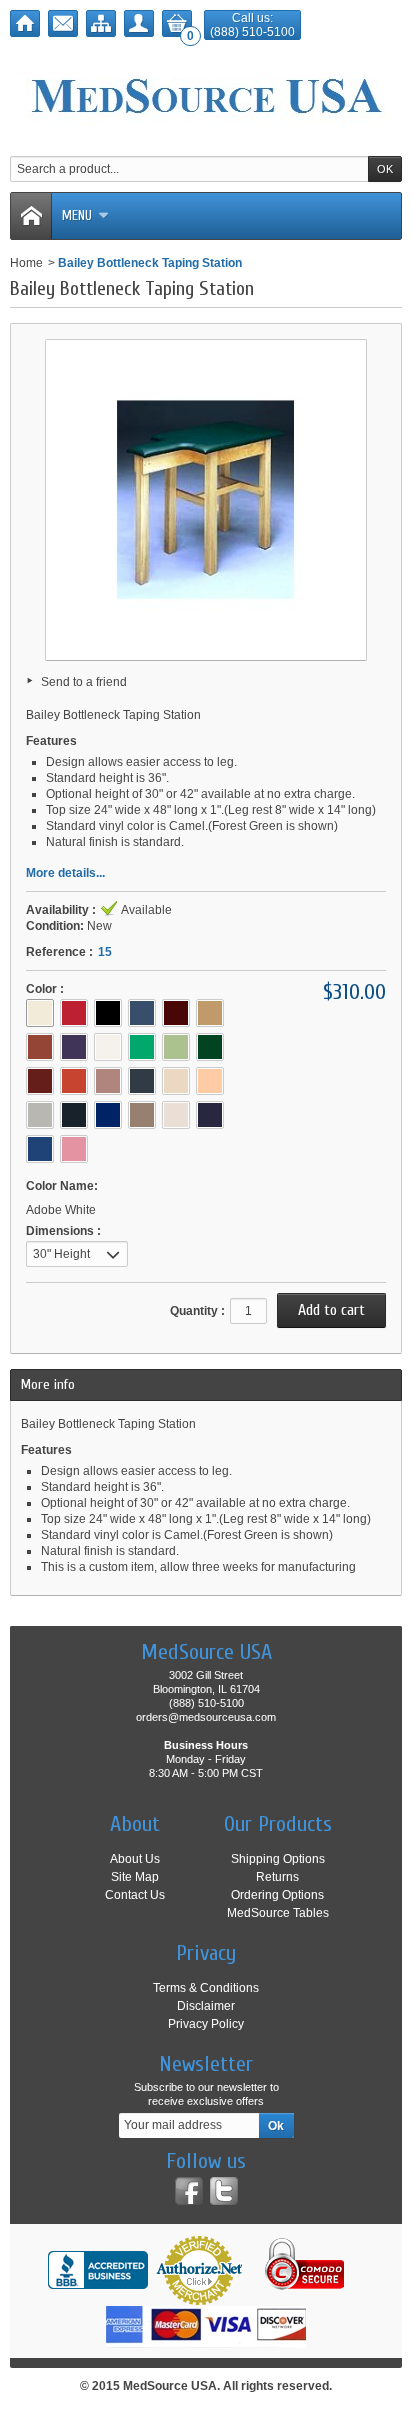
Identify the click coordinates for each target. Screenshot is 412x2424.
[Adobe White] (40, 1013)
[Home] (25, 23)
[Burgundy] (176, 1013)
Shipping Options (278, 1859)
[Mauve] (108, 1081)
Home (26, 263)
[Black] (108, 1013)
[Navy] (142, 1081)
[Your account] (139, 23)
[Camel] (210, 1013)
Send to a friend (84, 682)
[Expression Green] (176, 1047)
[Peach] (210, 1081)
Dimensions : (63, 1231)
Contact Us (135, 1895)
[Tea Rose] (74, 1149)
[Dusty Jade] (142, 1047)
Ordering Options (277, 1895)
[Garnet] (40, 1081)
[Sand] (176, 1115)
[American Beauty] (74, 1013)
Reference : (59, 952)
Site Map (135, 1877)
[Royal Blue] (108, 1115)
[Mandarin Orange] (74, 1081)
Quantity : (197, 1311)
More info (48, 1384)
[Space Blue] (40, 1149)
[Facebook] (189, 2191)
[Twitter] (224, 2191)
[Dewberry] (74, 1047)
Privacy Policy (206, 2024)
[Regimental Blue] (74, 1115)
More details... (65, 873)
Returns (277, 1877)
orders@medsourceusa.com (206, 1717)
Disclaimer (206, 2006)
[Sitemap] (101, 23)
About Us (135, 1859)
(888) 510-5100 (252, 32)
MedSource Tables (278, 1913)
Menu (77, 215)
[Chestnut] (40, 1047)
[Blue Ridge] (142, 1013)
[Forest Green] (210, 1047)
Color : (45, 989)
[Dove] (108, 1047)
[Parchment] (176, 1081)
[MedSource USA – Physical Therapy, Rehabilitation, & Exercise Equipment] (206, 96)
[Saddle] (142, 1115)
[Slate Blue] (210, 1115)
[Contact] (63, 23)
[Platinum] (40, 1115)
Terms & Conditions (206, 1988)
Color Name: (62, 1186)
